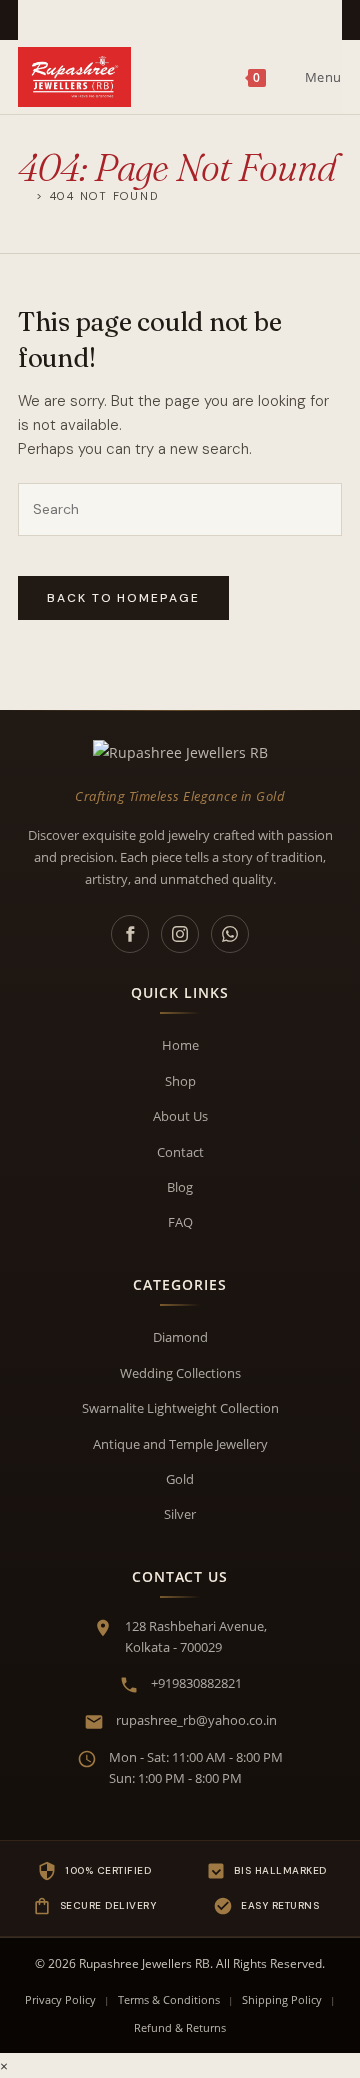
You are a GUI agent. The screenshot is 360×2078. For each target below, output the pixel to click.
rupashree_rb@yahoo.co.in (196, 1720)
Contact (180, 1152)
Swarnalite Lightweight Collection (180, 1408)
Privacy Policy (60, 1999)
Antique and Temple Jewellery (180, 1444)
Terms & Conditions (169, 1999)
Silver (180, 1514)
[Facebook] (130, 934)
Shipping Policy (282, 1999)
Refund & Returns (180, 2027)
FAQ (180, 1222)
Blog (180, 1187)
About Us (180, 1116)
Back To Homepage (123, 598)
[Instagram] (180, 934)
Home (180, 1045)
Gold (180, 1479)
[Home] (24, 195)
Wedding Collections (180, 1373)
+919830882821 (196, 1683)
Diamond (180, 1337)
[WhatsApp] (230, 934)
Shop (180, 1081)
